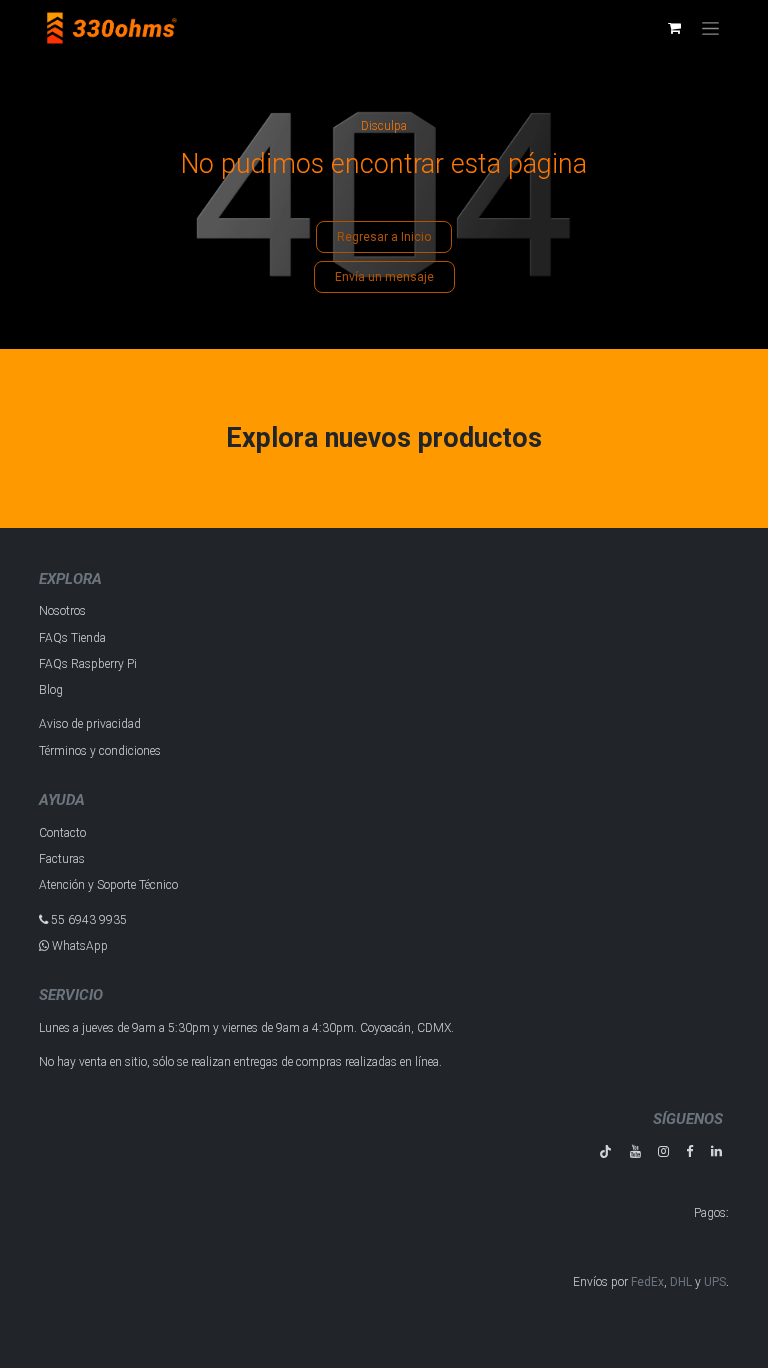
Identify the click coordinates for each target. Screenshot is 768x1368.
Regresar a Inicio (384, 237)
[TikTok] (605, 1151)
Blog (51, 690)
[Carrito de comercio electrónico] (674, 28)
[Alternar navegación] (710, 28)
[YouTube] (635, 1151)
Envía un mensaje (384, 277)
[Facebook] (689, 1151)
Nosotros (62, 611)
